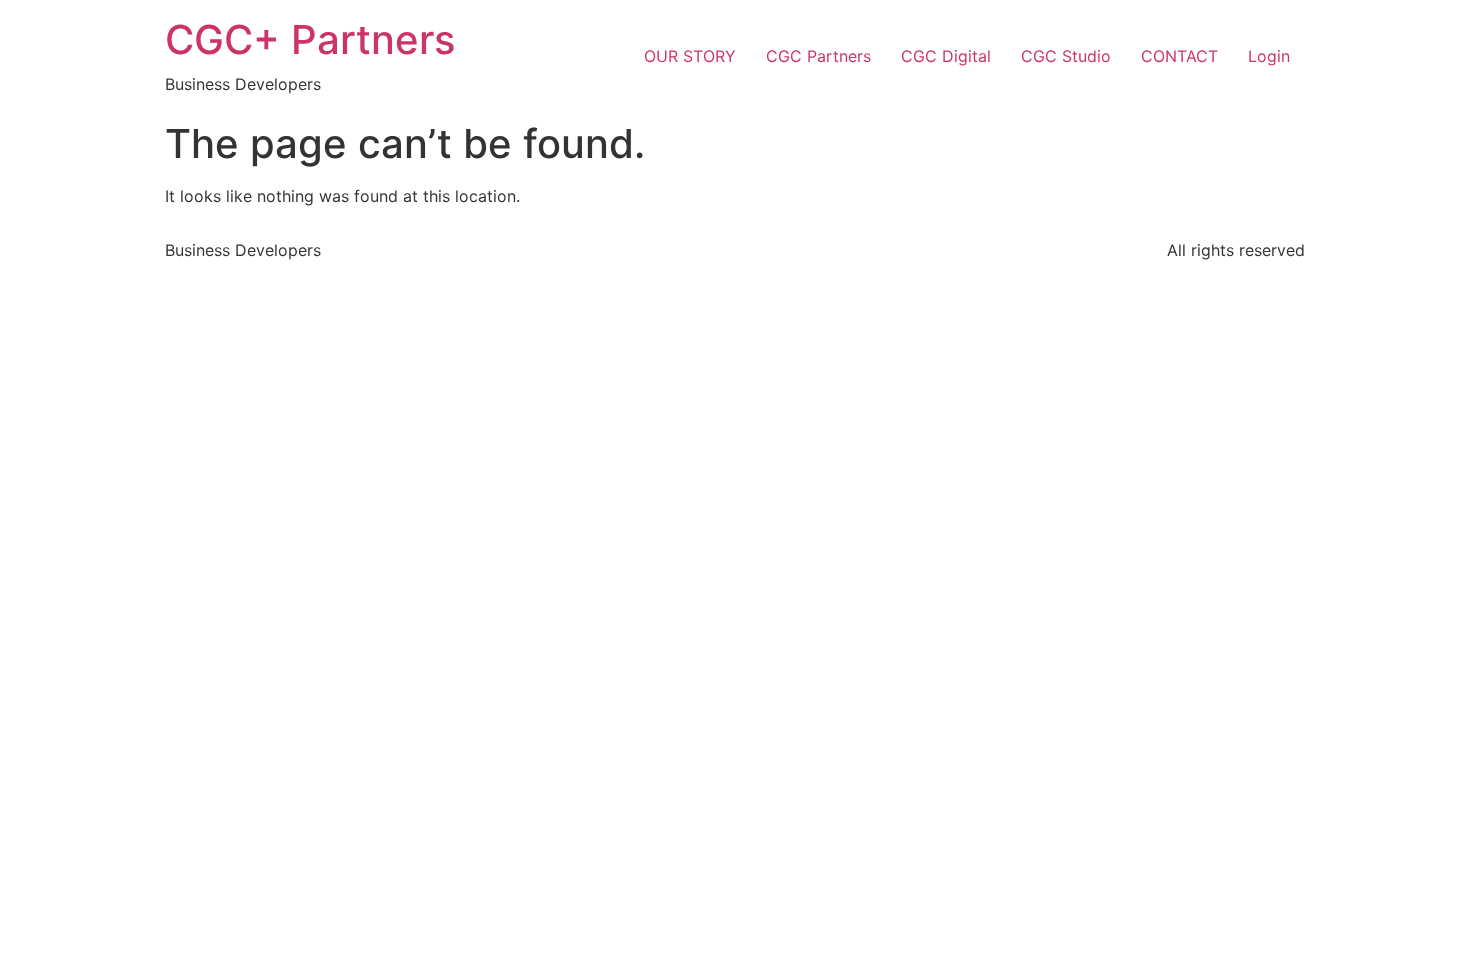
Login (1269, 56)
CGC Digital (946, 56)
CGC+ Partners (310, 39)
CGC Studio (1066, 56)
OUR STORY (690, 56)
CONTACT (1179, 56)
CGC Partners (818, 56)
